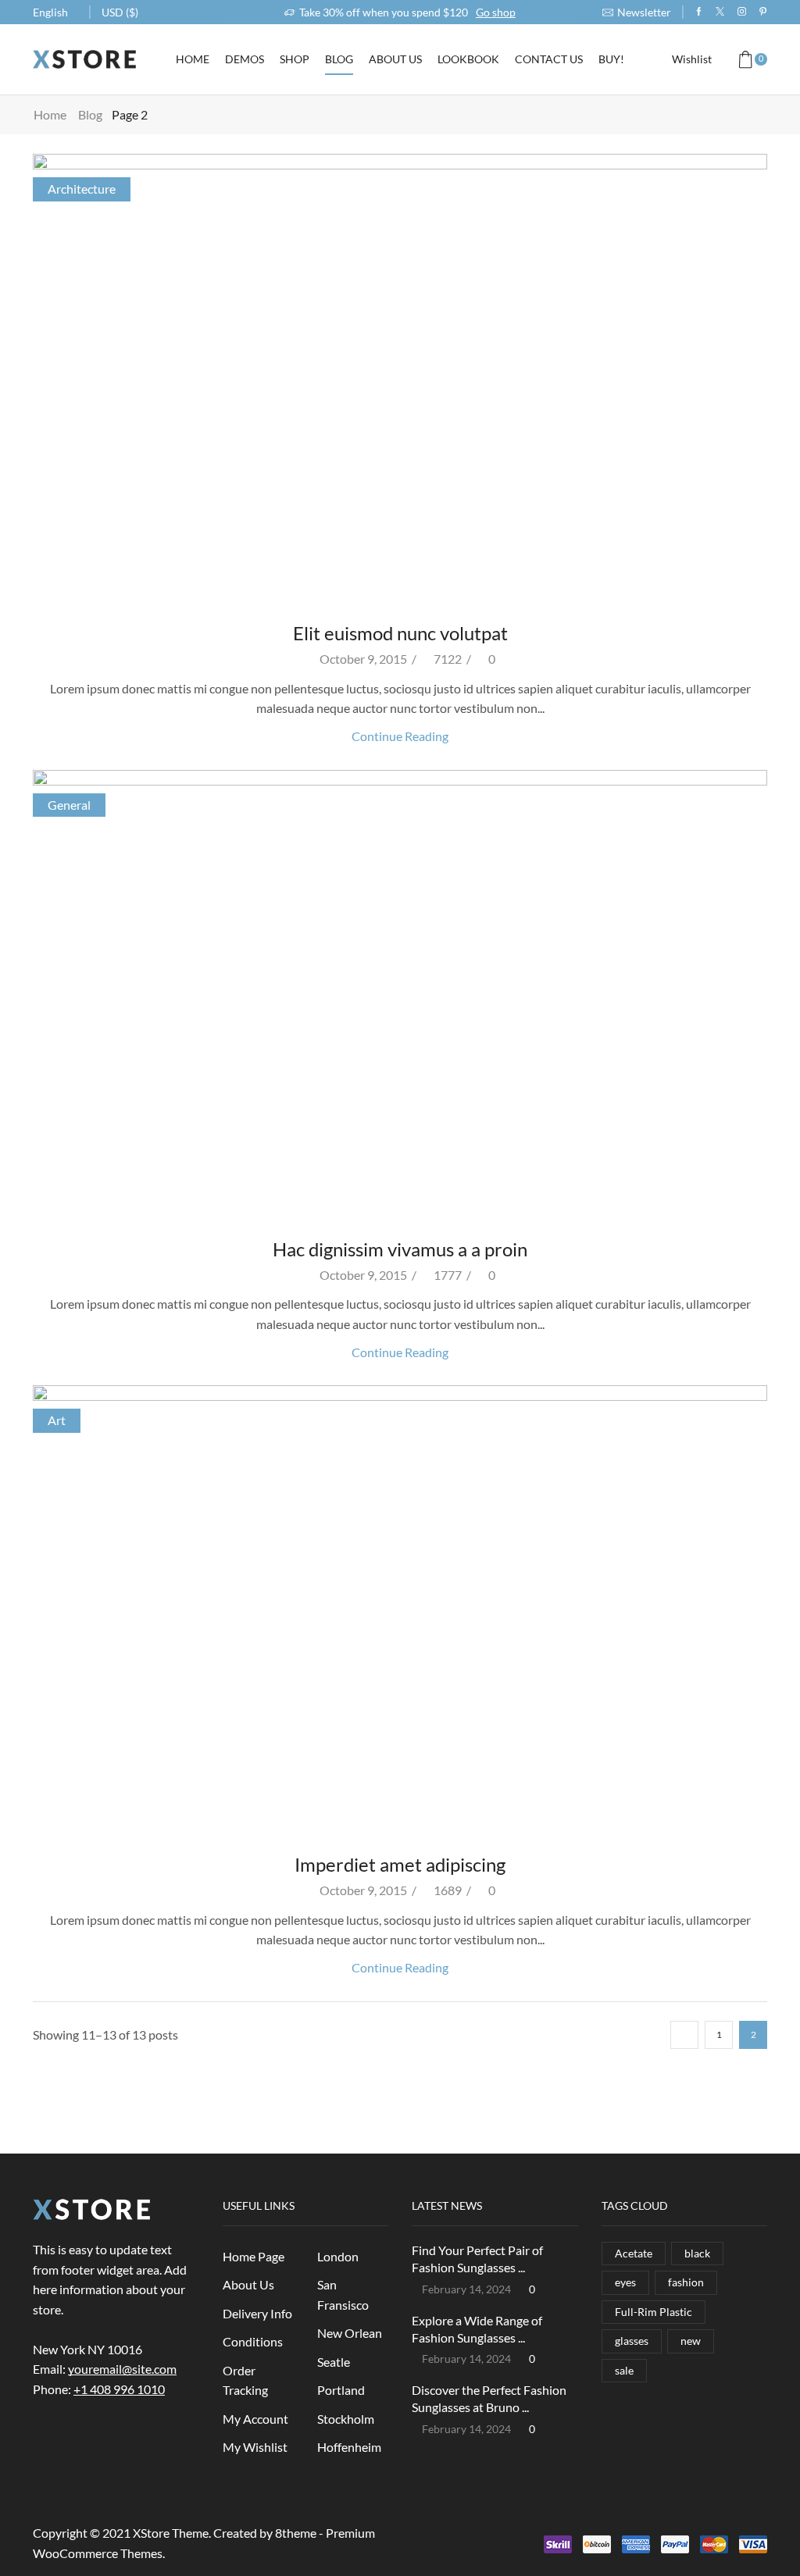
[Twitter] (720, 12)
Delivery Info (257, 2313)
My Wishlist (255, 2447)
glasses (632, 2341)
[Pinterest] (763, 12)
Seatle (334, 2362)
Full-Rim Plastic (654, 2312)
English (50, 12)
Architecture (82, 189)
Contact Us (549, 59)
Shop (295, 59)
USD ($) (120, 12)
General (69, 805)
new (691, 2341)
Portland (341, 2390)
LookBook (468, 59)
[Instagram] (742, 12)
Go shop (496, 12)
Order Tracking (245, 2380)
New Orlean (350, 2333)
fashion (686, 2282)
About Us (395, 59)
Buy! (611, 59)
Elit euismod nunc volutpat (400, 633)
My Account (255, 2419)
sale (624, 2370)
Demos (245, 59)
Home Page (254, 2256)
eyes (625, 2282)
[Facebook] (699, 12)
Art (57, 1420)
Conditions (253, 2341)
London (338, 2256)
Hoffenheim (349, 2447)
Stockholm (346, 2419)
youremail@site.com (122, 2369)
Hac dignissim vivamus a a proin (400, 1249)
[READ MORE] (400, 377)
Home (193, 59)
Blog (339, 59)
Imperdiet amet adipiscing (400, 1864)
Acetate (634, 2253)
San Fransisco (343, 2295)
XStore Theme (171, 2533)
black (697, 2253)
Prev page (684, 2035)
